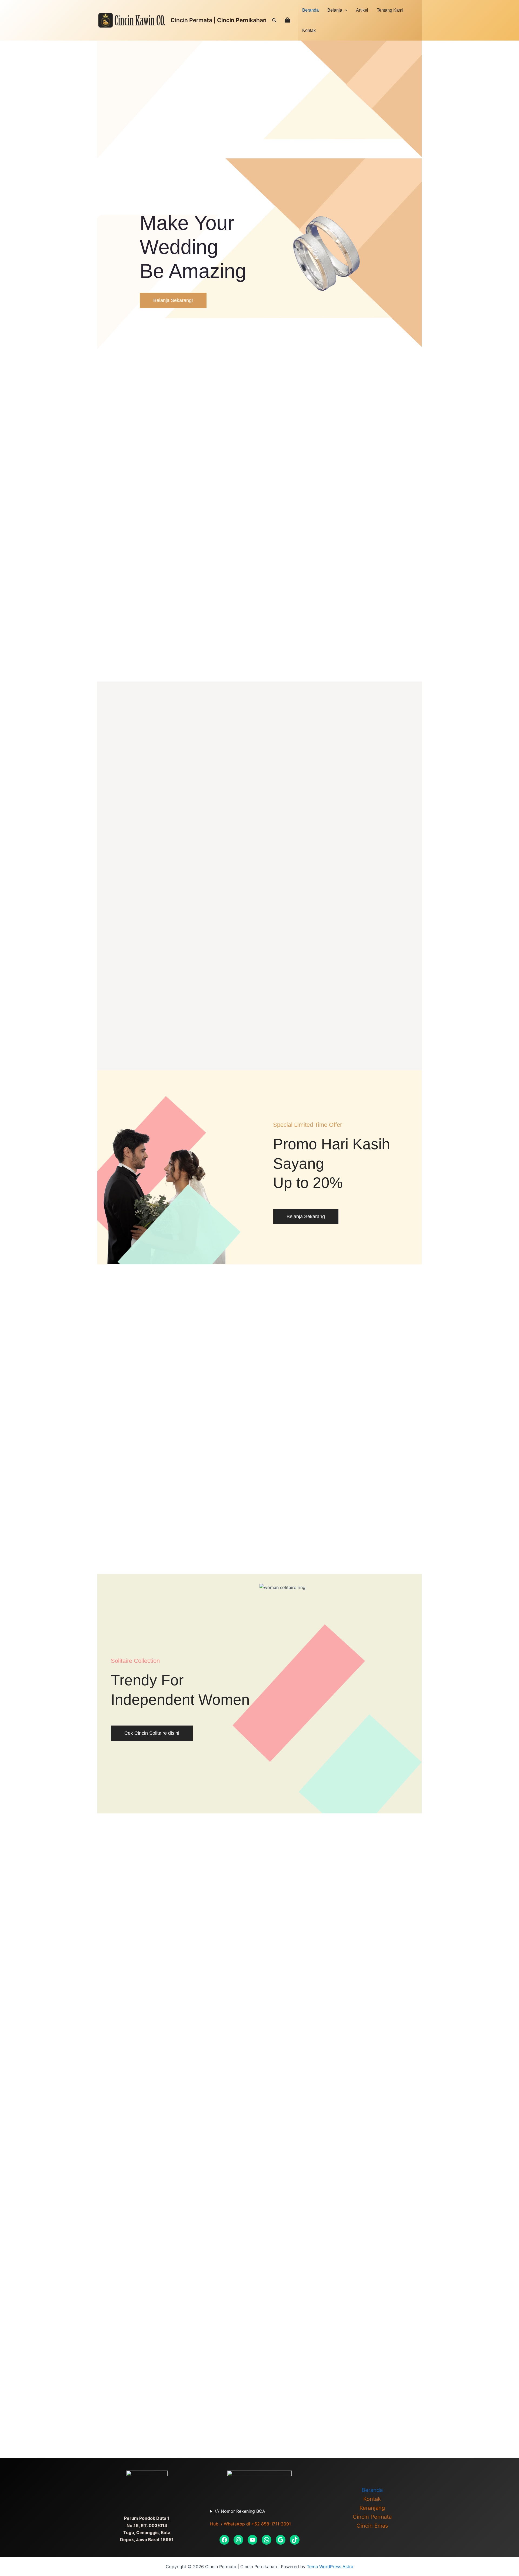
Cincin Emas (372, 2526)
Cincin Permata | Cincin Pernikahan (219, 20)
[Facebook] (224, 2540)
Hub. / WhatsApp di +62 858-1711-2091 (250, 2524)
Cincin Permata (372, 2517)
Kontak (309, 30)
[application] (345, 10)
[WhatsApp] (267, 2540)
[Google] (281, 2540)
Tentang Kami (390, 10)
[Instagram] (238, 2540)
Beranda (310, 10)
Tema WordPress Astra (330, 2567)
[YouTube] (252, 2540)
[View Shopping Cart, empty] (287, 20)
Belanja (335, 10)
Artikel (362, 10)
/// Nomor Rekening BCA (240, 2511)
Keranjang (372, 2508)
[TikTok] (295, 2540)
